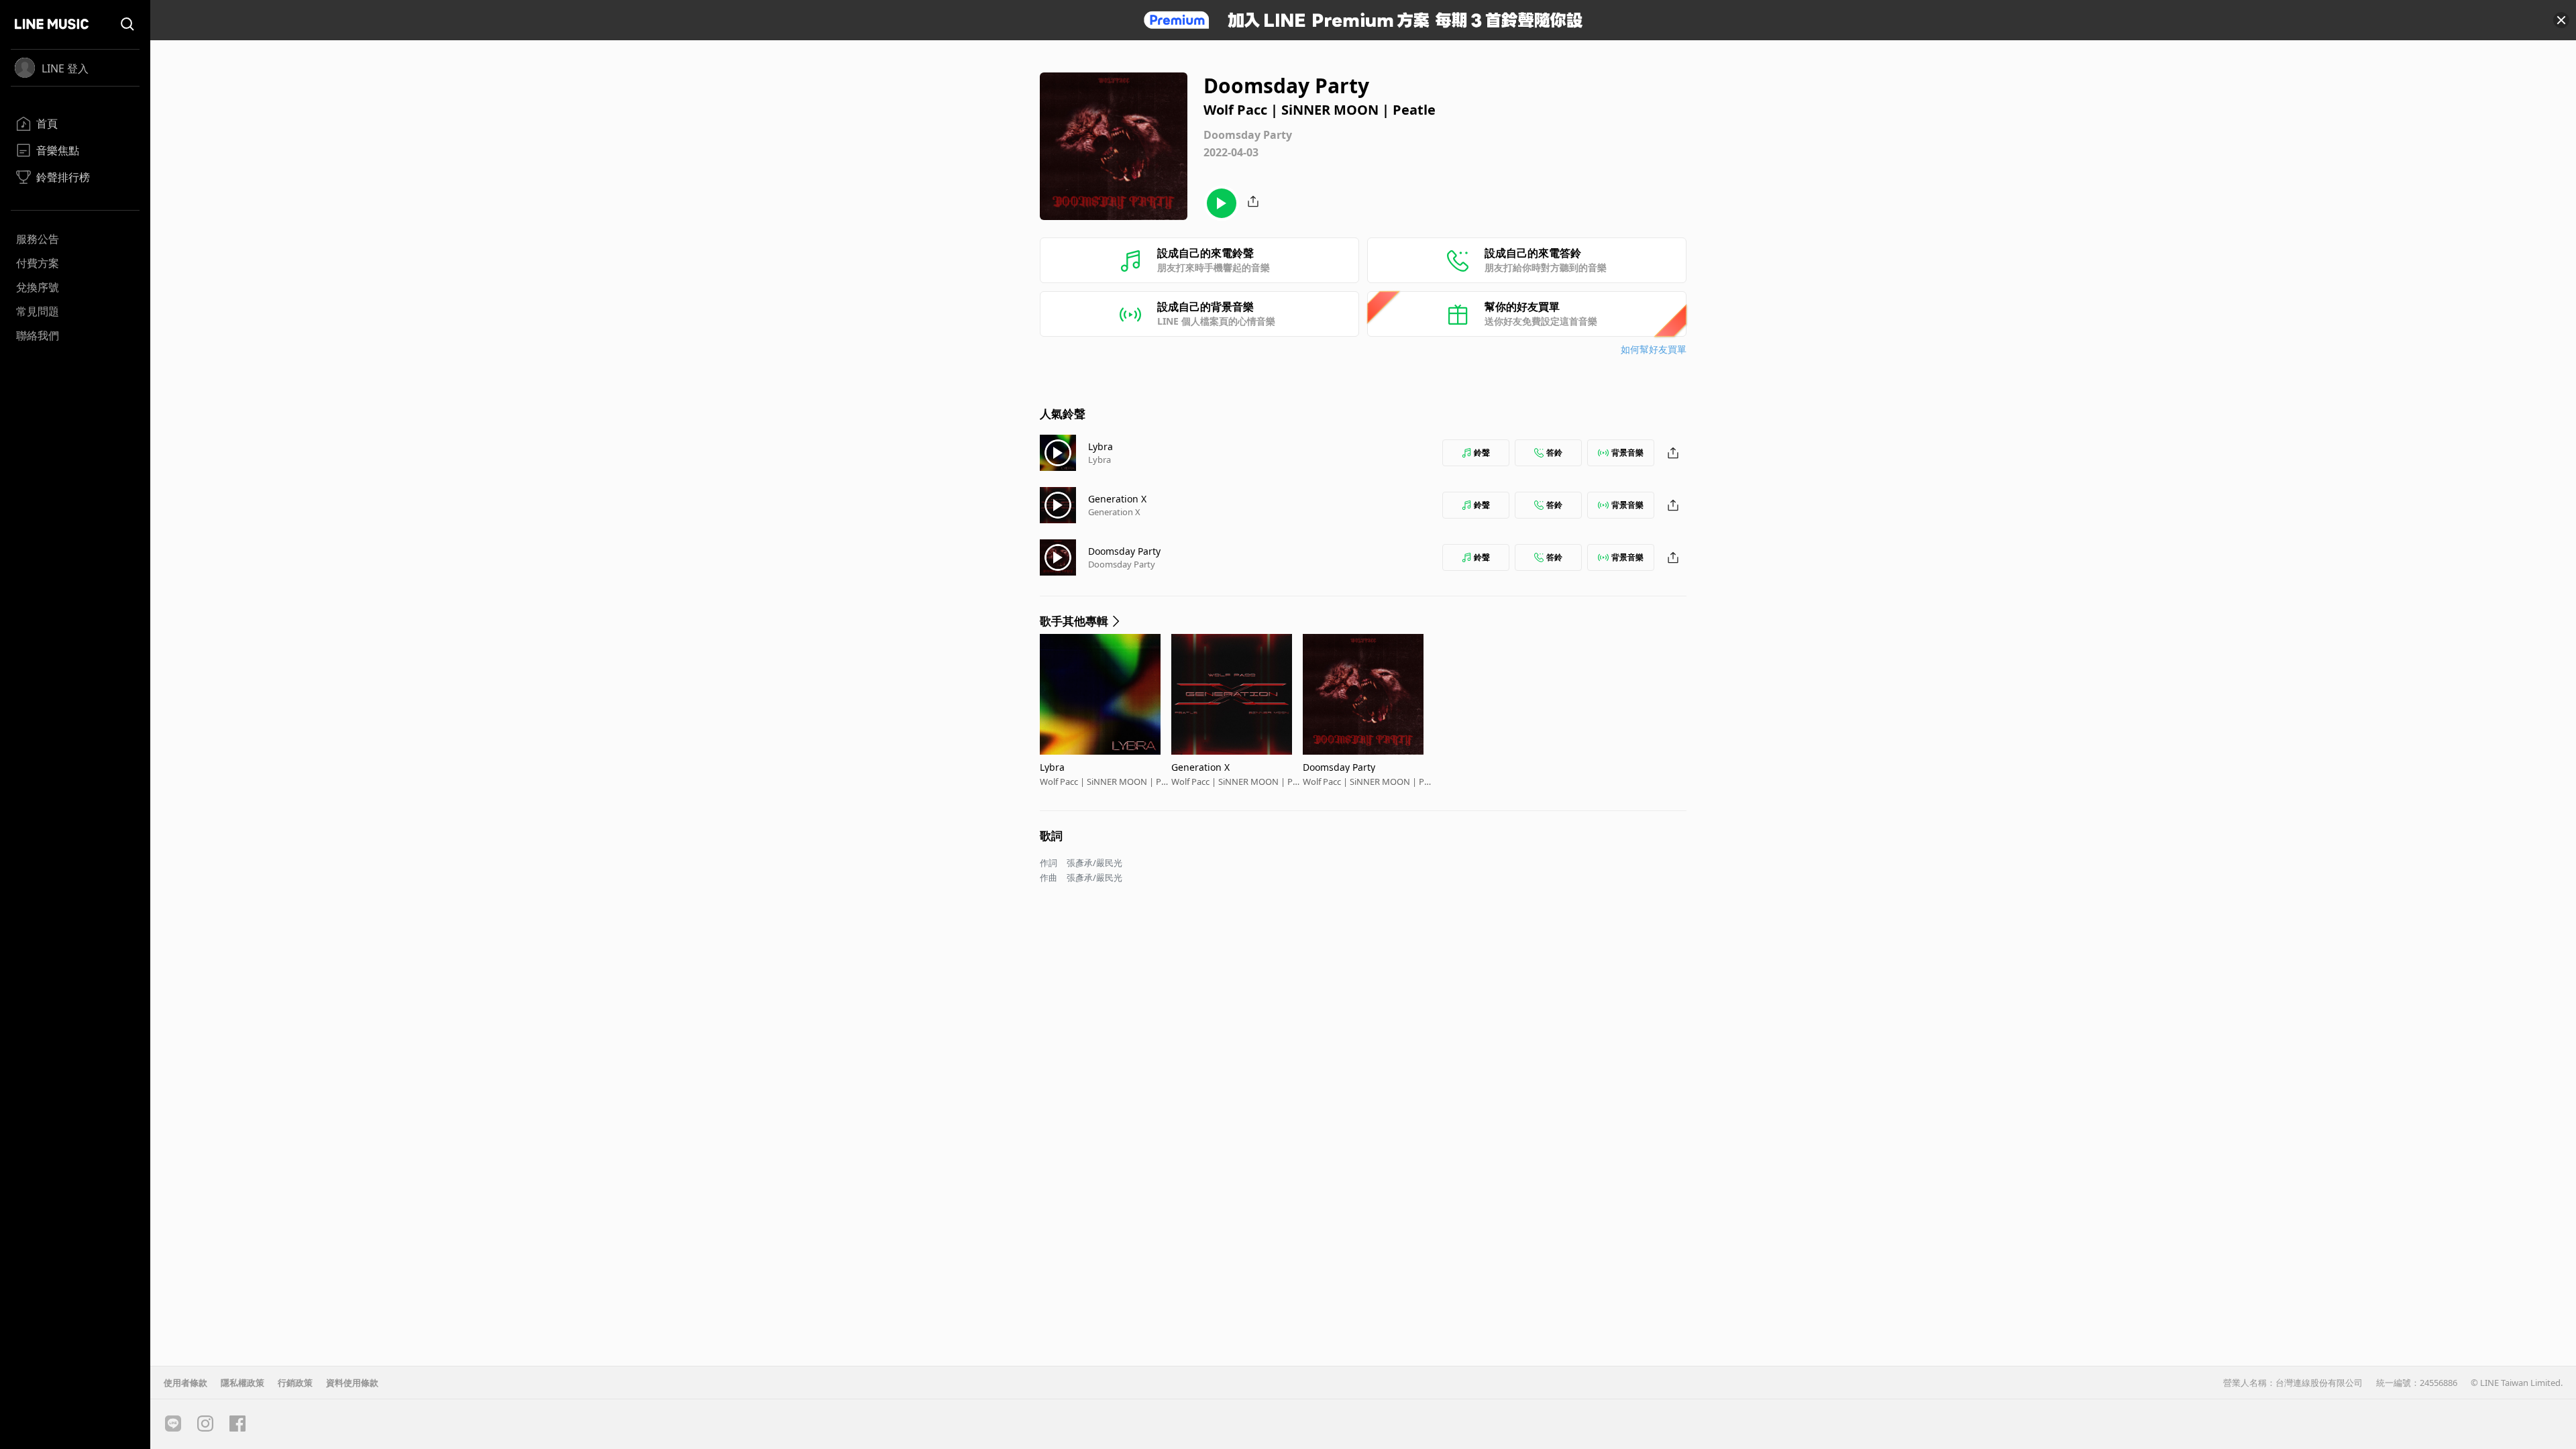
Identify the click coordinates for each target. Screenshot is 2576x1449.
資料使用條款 (352, 1383)
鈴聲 (1482, 452)
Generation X (1117, 499)
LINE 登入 (65, 68)
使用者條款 (185, 1383)
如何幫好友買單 (1654, 349)
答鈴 (1554, 452)
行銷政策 (295, 1383)
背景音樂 (1627, 452)
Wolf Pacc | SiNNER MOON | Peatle (1105, 782)
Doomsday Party (1124, 551)
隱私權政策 (243, 1383)
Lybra (1101, 446)
